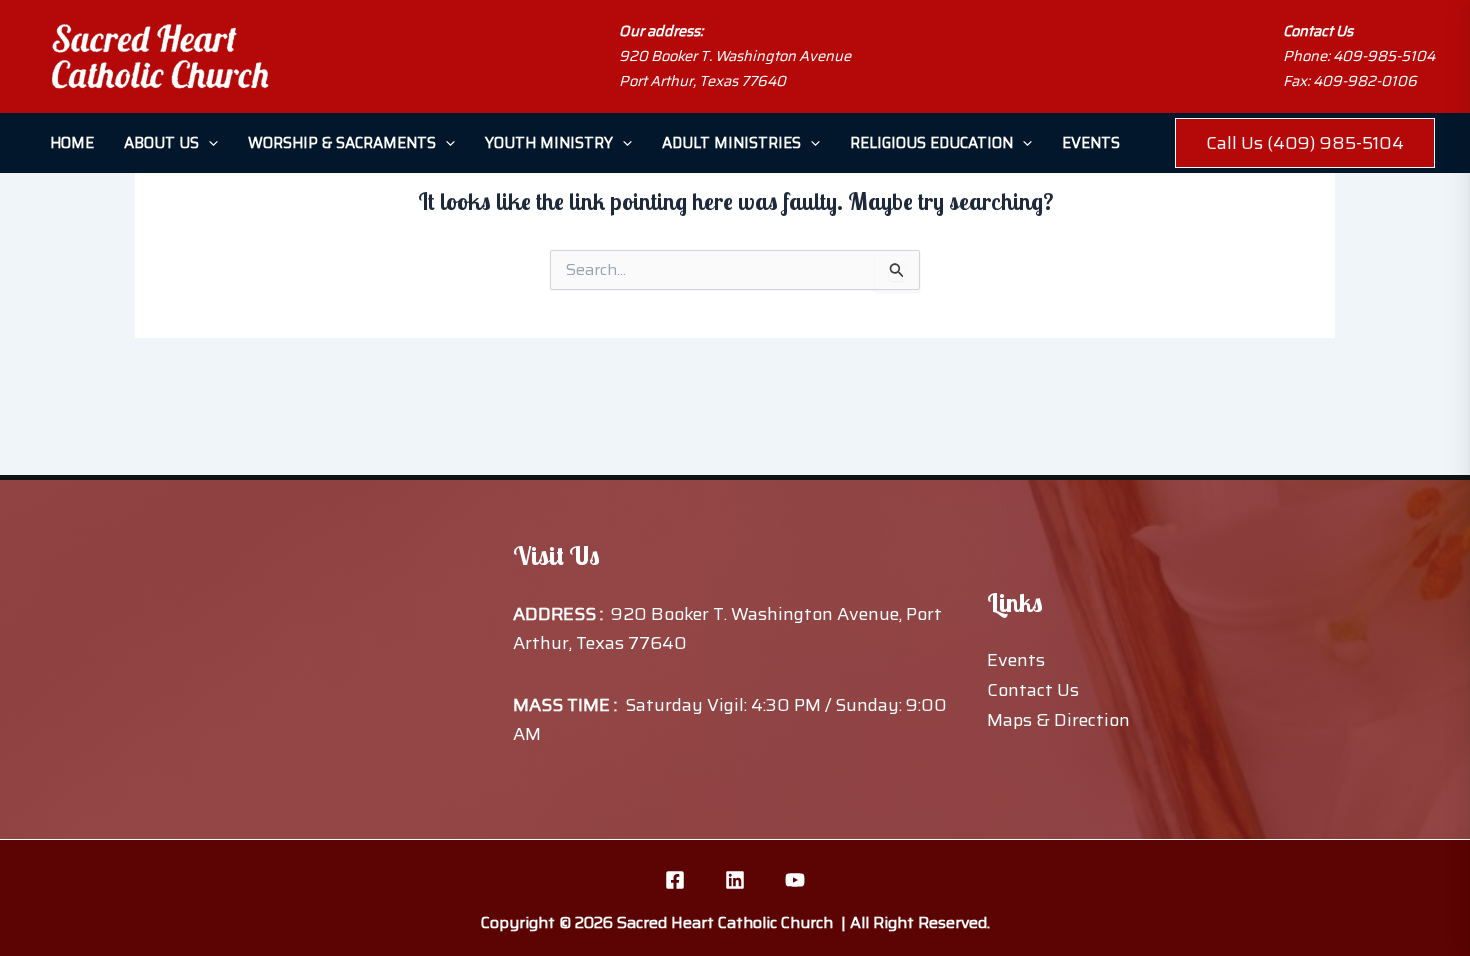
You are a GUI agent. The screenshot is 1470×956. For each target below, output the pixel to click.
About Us (161, 143)
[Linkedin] (735, 880)
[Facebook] (675, 880)
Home (72, 143)
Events (1091, 143)
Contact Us (1033, 690)
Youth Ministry (549, 143)
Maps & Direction (1058, 720)
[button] (208, 143)
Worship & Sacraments (342, 143)
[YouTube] (795, 880)
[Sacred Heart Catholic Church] (160, 56)
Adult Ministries (731, 143)
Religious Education (931, 143)
